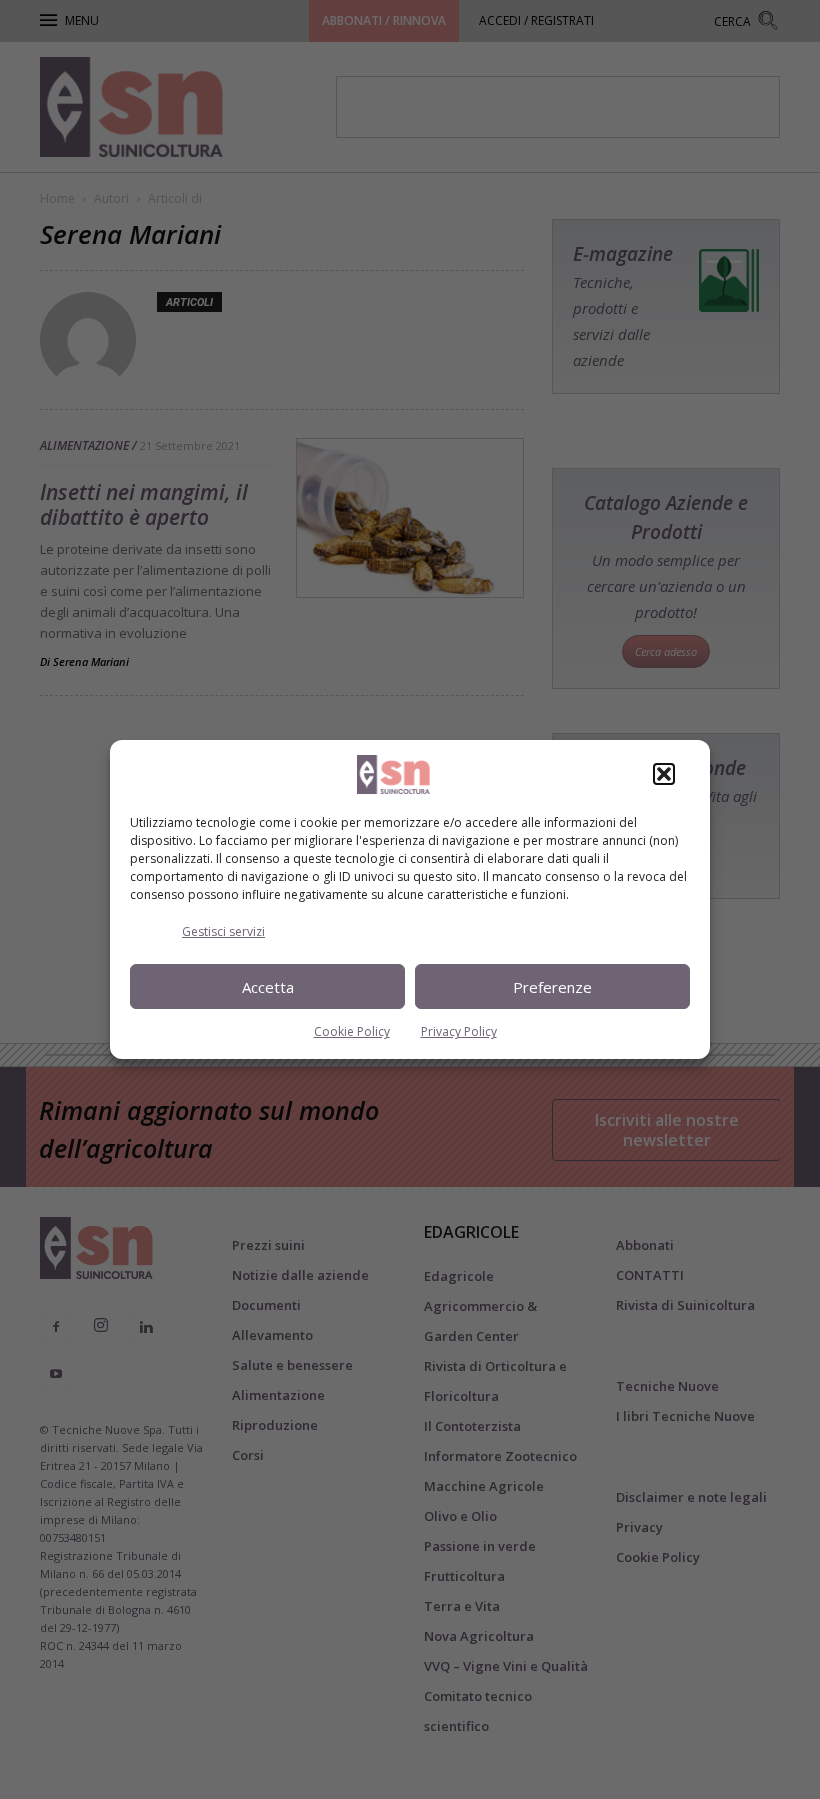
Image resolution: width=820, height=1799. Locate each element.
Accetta (268, 987)
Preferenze (552, 987)
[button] (664, 774)
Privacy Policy (459, 1031)
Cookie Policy (352, 1031)
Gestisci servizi (223, 931)
